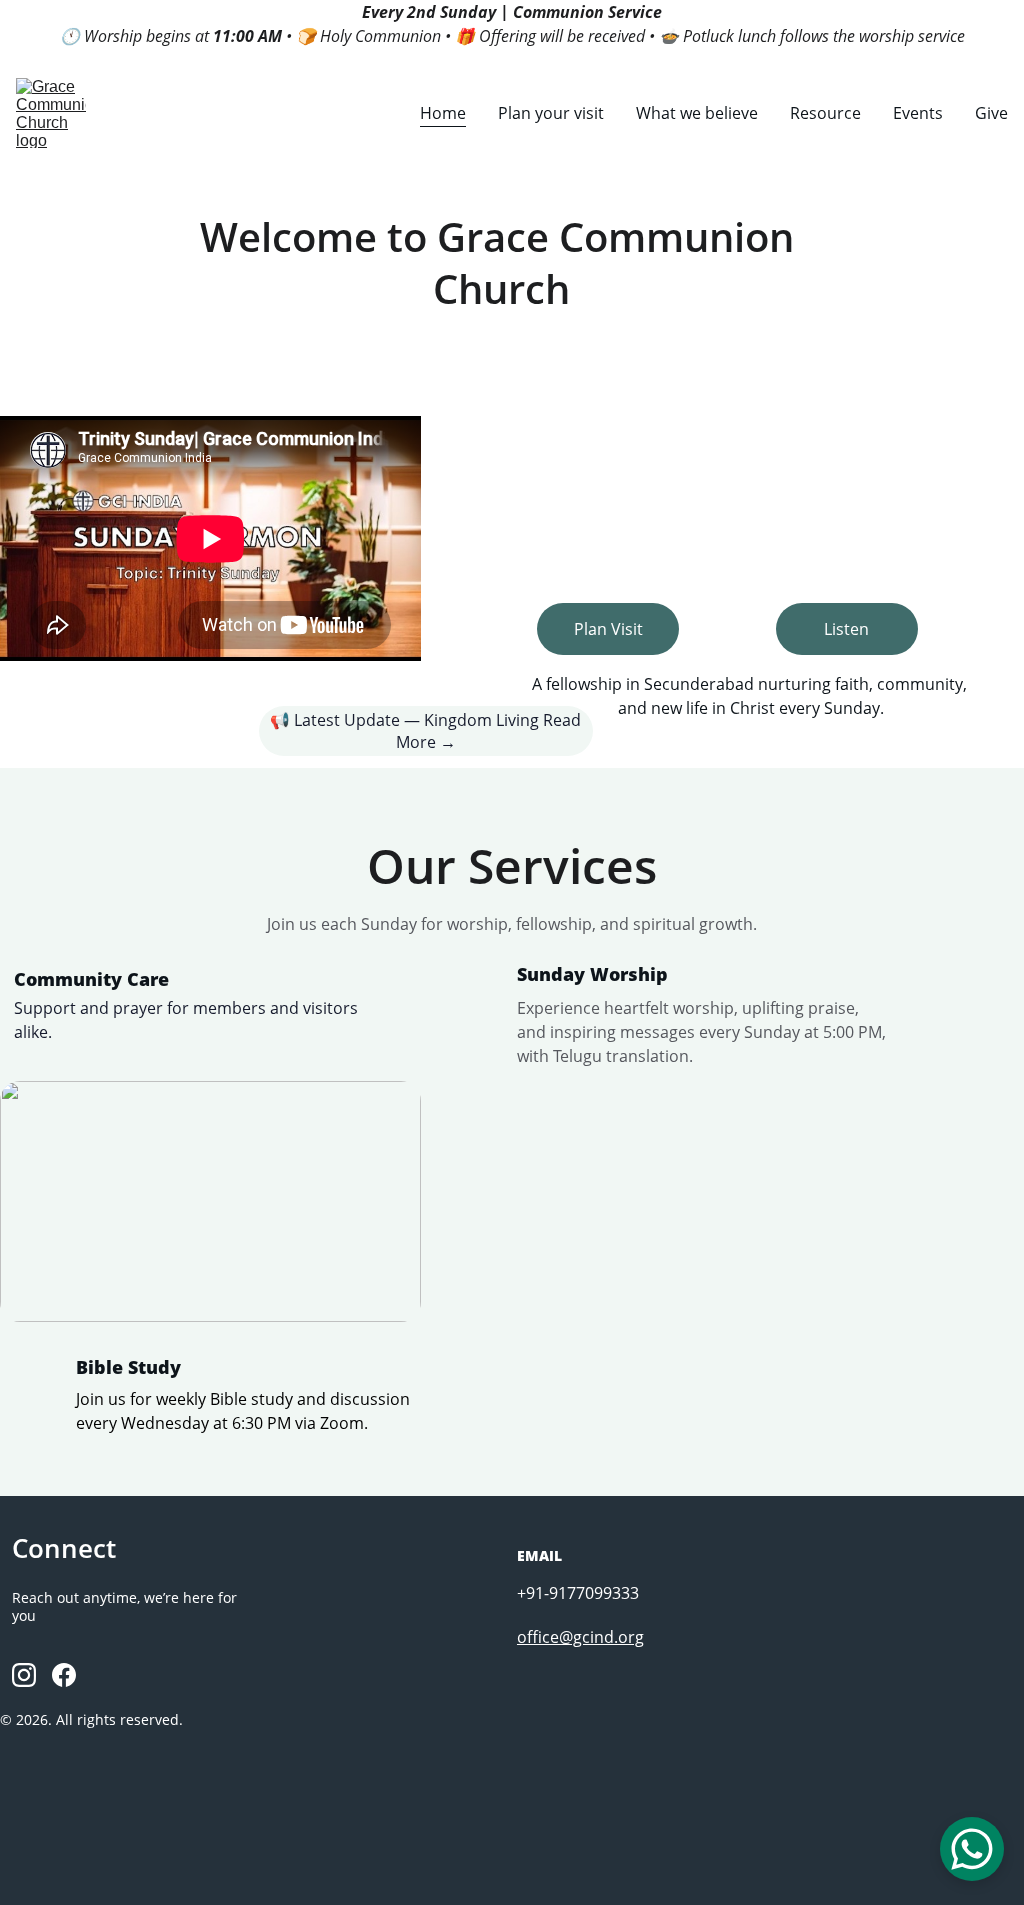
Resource (825, 113)
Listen (846, 629)
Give (991, 113)
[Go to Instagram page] (24, 1675)
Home (443, 113)
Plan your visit (551, 113)
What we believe (697, 113)
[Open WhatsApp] (972, 1849)
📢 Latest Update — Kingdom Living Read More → (425, 731)
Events (918, 113)
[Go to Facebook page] (64, 1675)
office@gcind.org (580, 1637)
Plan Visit (608, 629)
